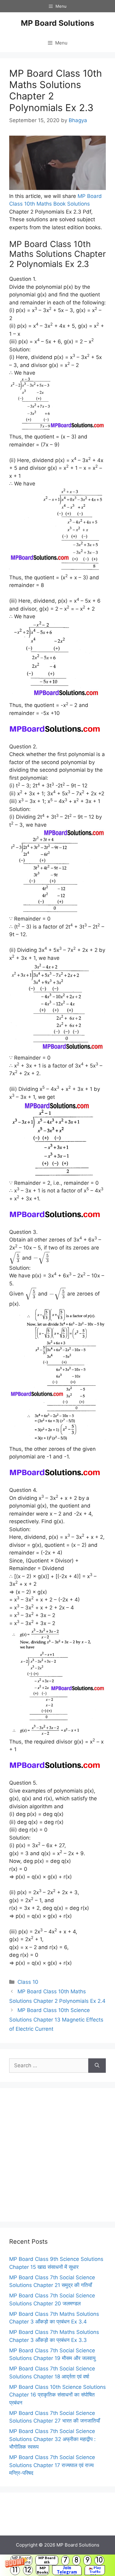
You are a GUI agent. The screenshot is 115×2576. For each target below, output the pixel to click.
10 (99, 2560)
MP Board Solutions (57, 23)
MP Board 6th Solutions (47, 2560)
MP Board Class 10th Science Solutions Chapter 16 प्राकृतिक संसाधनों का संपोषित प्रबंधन (57, 2395)
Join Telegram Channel (67, 2570)
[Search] (97, 2066)
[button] (57, 2565)
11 (15, 2570)
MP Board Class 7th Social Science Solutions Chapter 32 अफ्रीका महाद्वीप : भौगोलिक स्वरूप (52, 2439)
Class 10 (28, 1982)
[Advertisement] (57, 2155)
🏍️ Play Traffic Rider (95, 2570)
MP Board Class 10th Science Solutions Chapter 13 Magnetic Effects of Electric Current (56, 2020)
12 (28, 2570)
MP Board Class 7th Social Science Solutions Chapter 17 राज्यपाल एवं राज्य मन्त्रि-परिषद (52, 2465)
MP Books (42, 2570)
